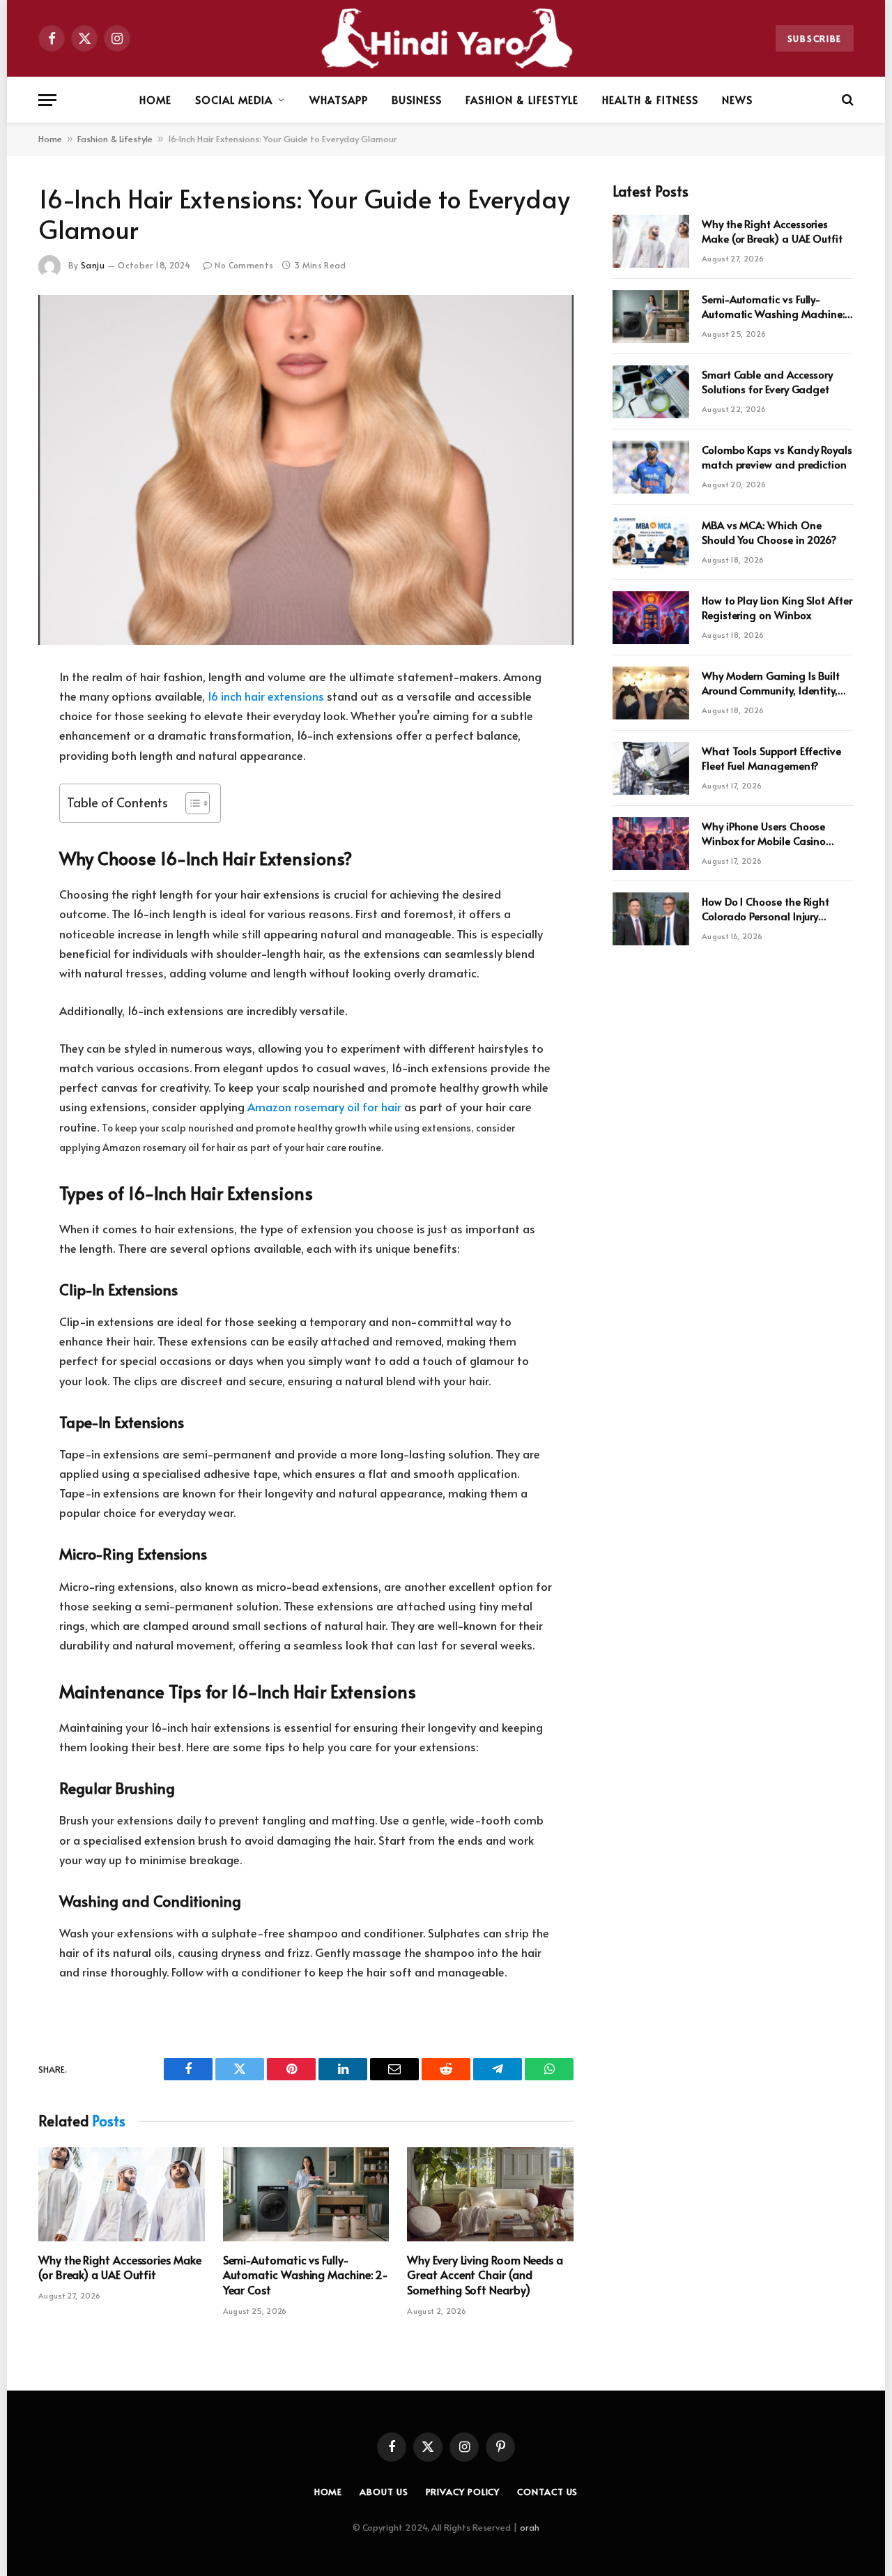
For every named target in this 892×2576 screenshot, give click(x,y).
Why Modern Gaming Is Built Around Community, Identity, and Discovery (771, 683)
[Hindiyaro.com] (446, 38)
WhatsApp (339, 99)
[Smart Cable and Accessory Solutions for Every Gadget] (651, 392)
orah (530, 2527)
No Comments (244, 265)
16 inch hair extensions (266, 696)
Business (417, 99)
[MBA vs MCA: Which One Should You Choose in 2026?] (651, 542)
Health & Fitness (650, 99)
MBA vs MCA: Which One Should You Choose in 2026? (769, 532)
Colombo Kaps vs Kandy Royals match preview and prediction (777, 457)
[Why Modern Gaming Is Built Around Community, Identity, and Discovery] (651, 693)
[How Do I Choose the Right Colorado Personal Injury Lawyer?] (651, 919)
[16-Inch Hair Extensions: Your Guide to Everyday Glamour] (306, 470)
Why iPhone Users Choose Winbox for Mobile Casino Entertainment (764, 833)
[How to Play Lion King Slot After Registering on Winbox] (651, 618)
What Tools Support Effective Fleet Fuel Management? (771, 758)
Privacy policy (463, 2492)
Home (155, 99)
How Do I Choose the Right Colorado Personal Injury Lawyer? (766, 909)
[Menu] (47, 100)
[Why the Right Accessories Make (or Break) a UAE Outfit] (122, 2194)
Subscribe (815, 38)
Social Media (234, 99)
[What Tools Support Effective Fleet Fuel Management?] (651, 768)
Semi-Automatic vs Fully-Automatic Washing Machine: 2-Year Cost (306, 2275)
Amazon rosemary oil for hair (324, 1107)
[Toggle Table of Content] (191, 803)
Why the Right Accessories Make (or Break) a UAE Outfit (120, 2268)
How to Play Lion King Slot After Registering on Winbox (777, 607)
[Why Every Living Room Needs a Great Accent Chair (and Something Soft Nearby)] (490, 2194)
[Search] (846, 100)
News (737, 99)
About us (384, 2492)
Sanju (93, 265)
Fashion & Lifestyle (522, 99)
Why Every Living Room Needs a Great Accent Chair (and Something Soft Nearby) (485, 2275)
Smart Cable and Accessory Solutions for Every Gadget (767, 381)
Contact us (547, 2492)
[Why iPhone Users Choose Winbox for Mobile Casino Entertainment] (651, 844)
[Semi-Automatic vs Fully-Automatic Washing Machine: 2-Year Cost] (306, 2194)
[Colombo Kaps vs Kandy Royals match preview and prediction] (651, 467)
